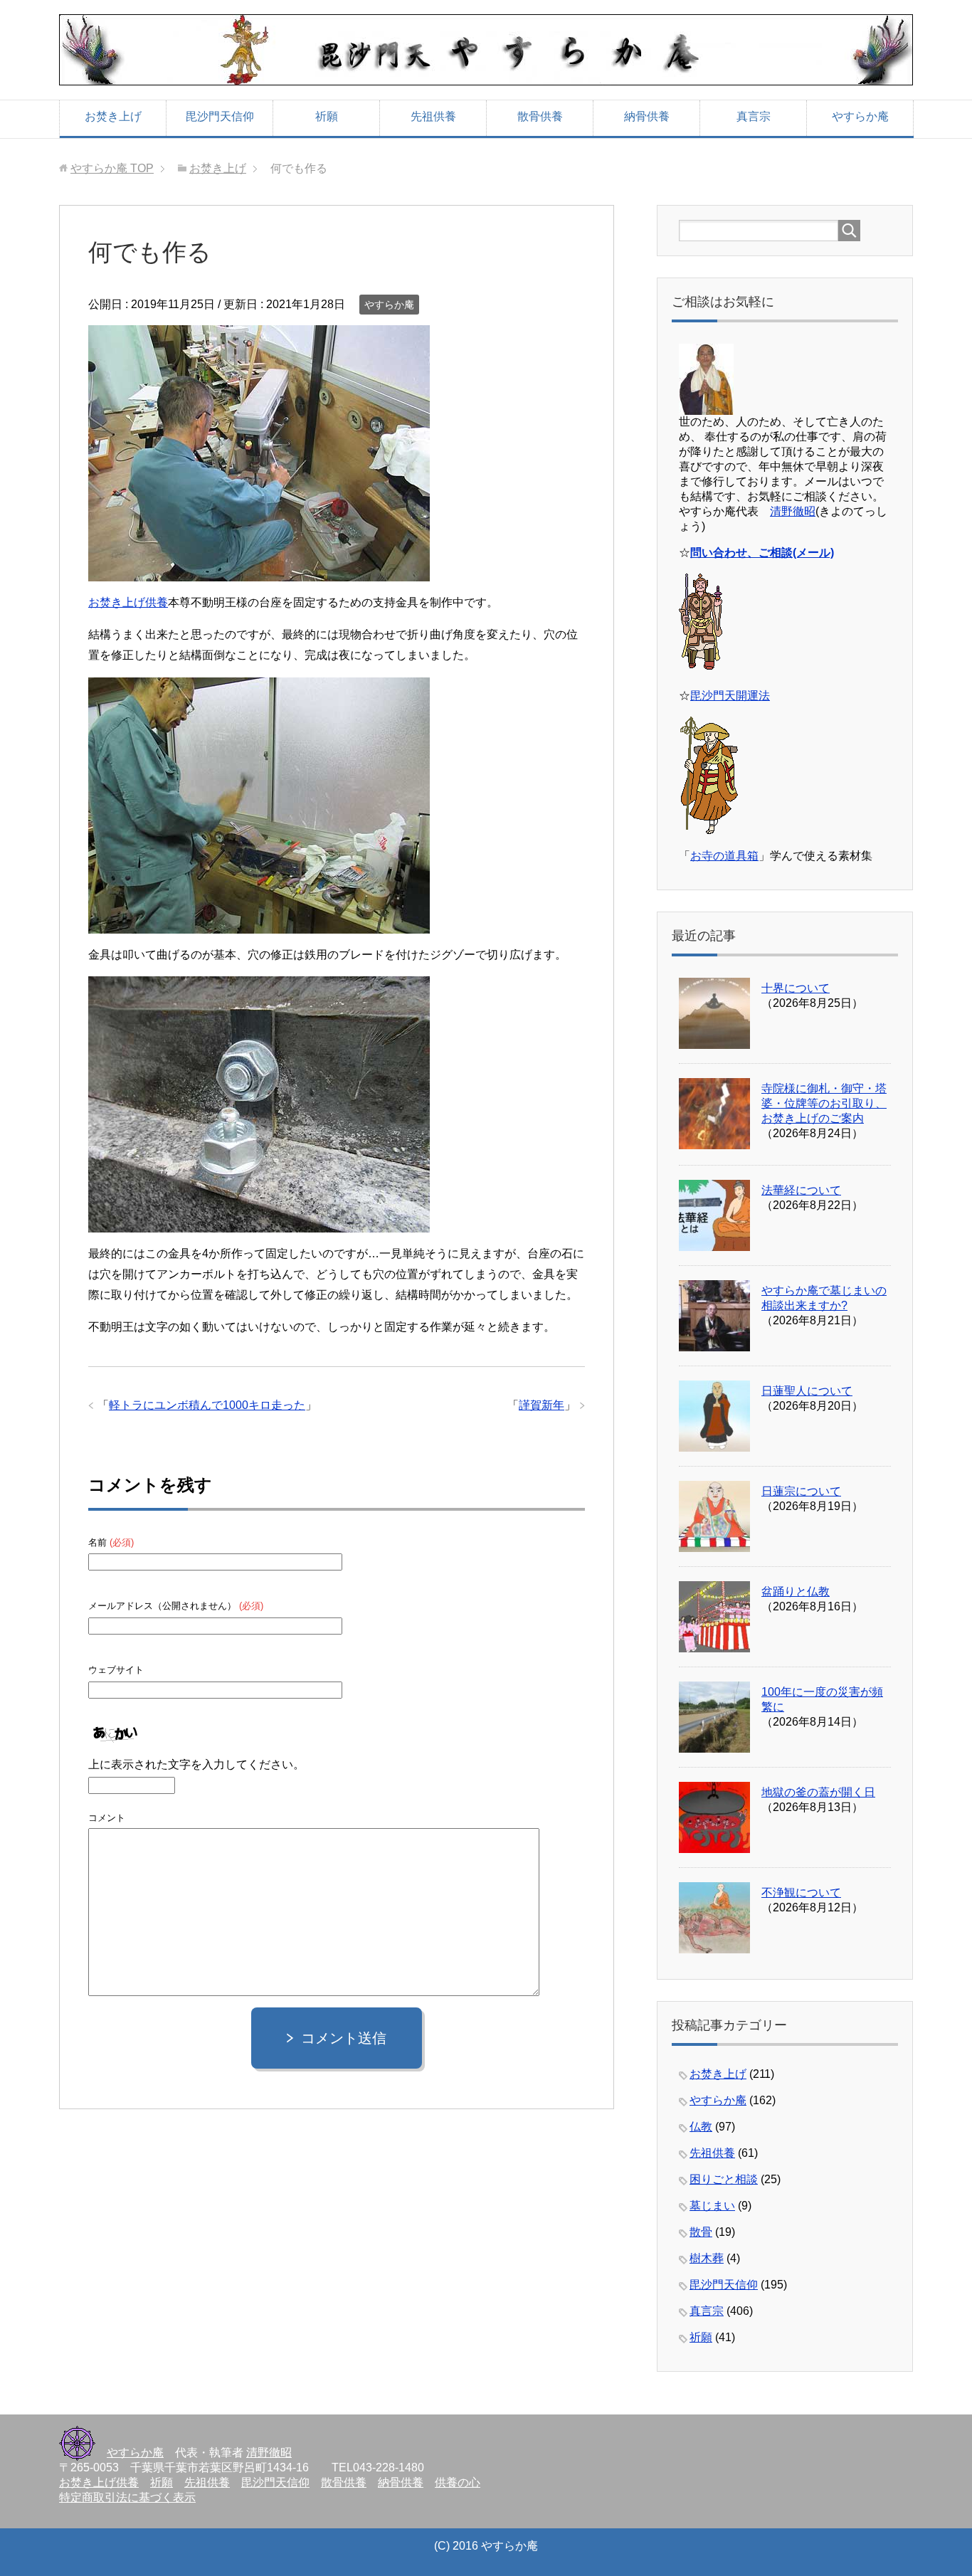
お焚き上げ (113, 116)
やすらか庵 (860, 116)
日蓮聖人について (807, 1391)
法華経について (801, 1190)
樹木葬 (707, 2258)
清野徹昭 (793, 511)
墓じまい (712, 2206)
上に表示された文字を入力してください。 (196, 1764)
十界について (796, 988)
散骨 (701, 2232)
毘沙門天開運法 (730, 696)
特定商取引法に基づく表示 (127, 2497)
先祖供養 (433, 116)
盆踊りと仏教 (796, 1591)
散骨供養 (540, 116)
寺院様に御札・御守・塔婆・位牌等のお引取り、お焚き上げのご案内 (824, 1103)
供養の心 (458, 2482)
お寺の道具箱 (724, 856)
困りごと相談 (724, 2179)
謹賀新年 (542, 1405)
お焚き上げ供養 (128, 602)
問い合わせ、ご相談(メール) (762, 553)
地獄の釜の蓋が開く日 (818, 1792)
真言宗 (754, 116)
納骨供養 (647, 116)
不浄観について (801, 1893)
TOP (112, 168)
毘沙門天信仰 (220, 116)
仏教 (701, 2127)
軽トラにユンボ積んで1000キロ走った (207, 1405)
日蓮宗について (801, 1491)
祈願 (327, 116)
